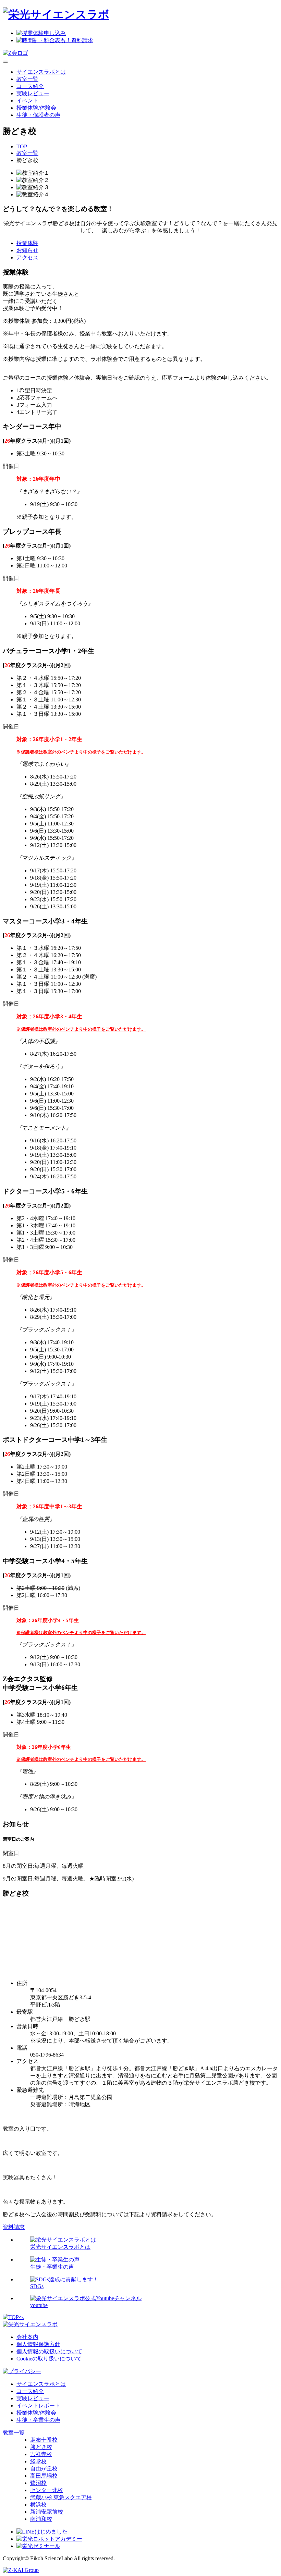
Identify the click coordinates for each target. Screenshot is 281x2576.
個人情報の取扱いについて (49, 2351)
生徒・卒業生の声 (38, 2420)
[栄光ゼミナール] (38, 2546)
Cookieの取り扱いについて (49, 2359)
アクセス (27, 257)
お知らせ (27, 250)
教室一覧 (27, 79)
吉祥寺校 (41, 2454)
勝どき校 (41, 2447)
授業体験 (27, 243)
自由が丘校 (44, 2469)
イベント (27, 101)
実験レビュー (33, 93)
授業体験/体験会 (36, 108)
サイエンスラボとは (41, 72)
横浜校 (38, 2505)
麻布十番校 (44, 2440)
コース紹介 (30, 86)
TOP (22, 146)
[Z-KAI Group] (21, 2570)
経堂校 (38, 2461)
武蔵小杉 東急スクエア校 (61, 2497)
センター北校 (47, 2490)
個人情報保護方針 (38, 2344)
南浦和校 (41, 2519)
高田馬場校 (44, 2476)
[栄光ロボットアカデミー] (49, 2539)
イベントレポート (38, 2406)
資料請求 (14, 2227)
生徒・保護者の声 (38, 115)
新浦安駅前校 (47, 2512)
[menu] (5, 62)
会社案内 (27, 2337)
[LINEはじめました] (42, 2532)
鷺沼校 (38, 2483)
